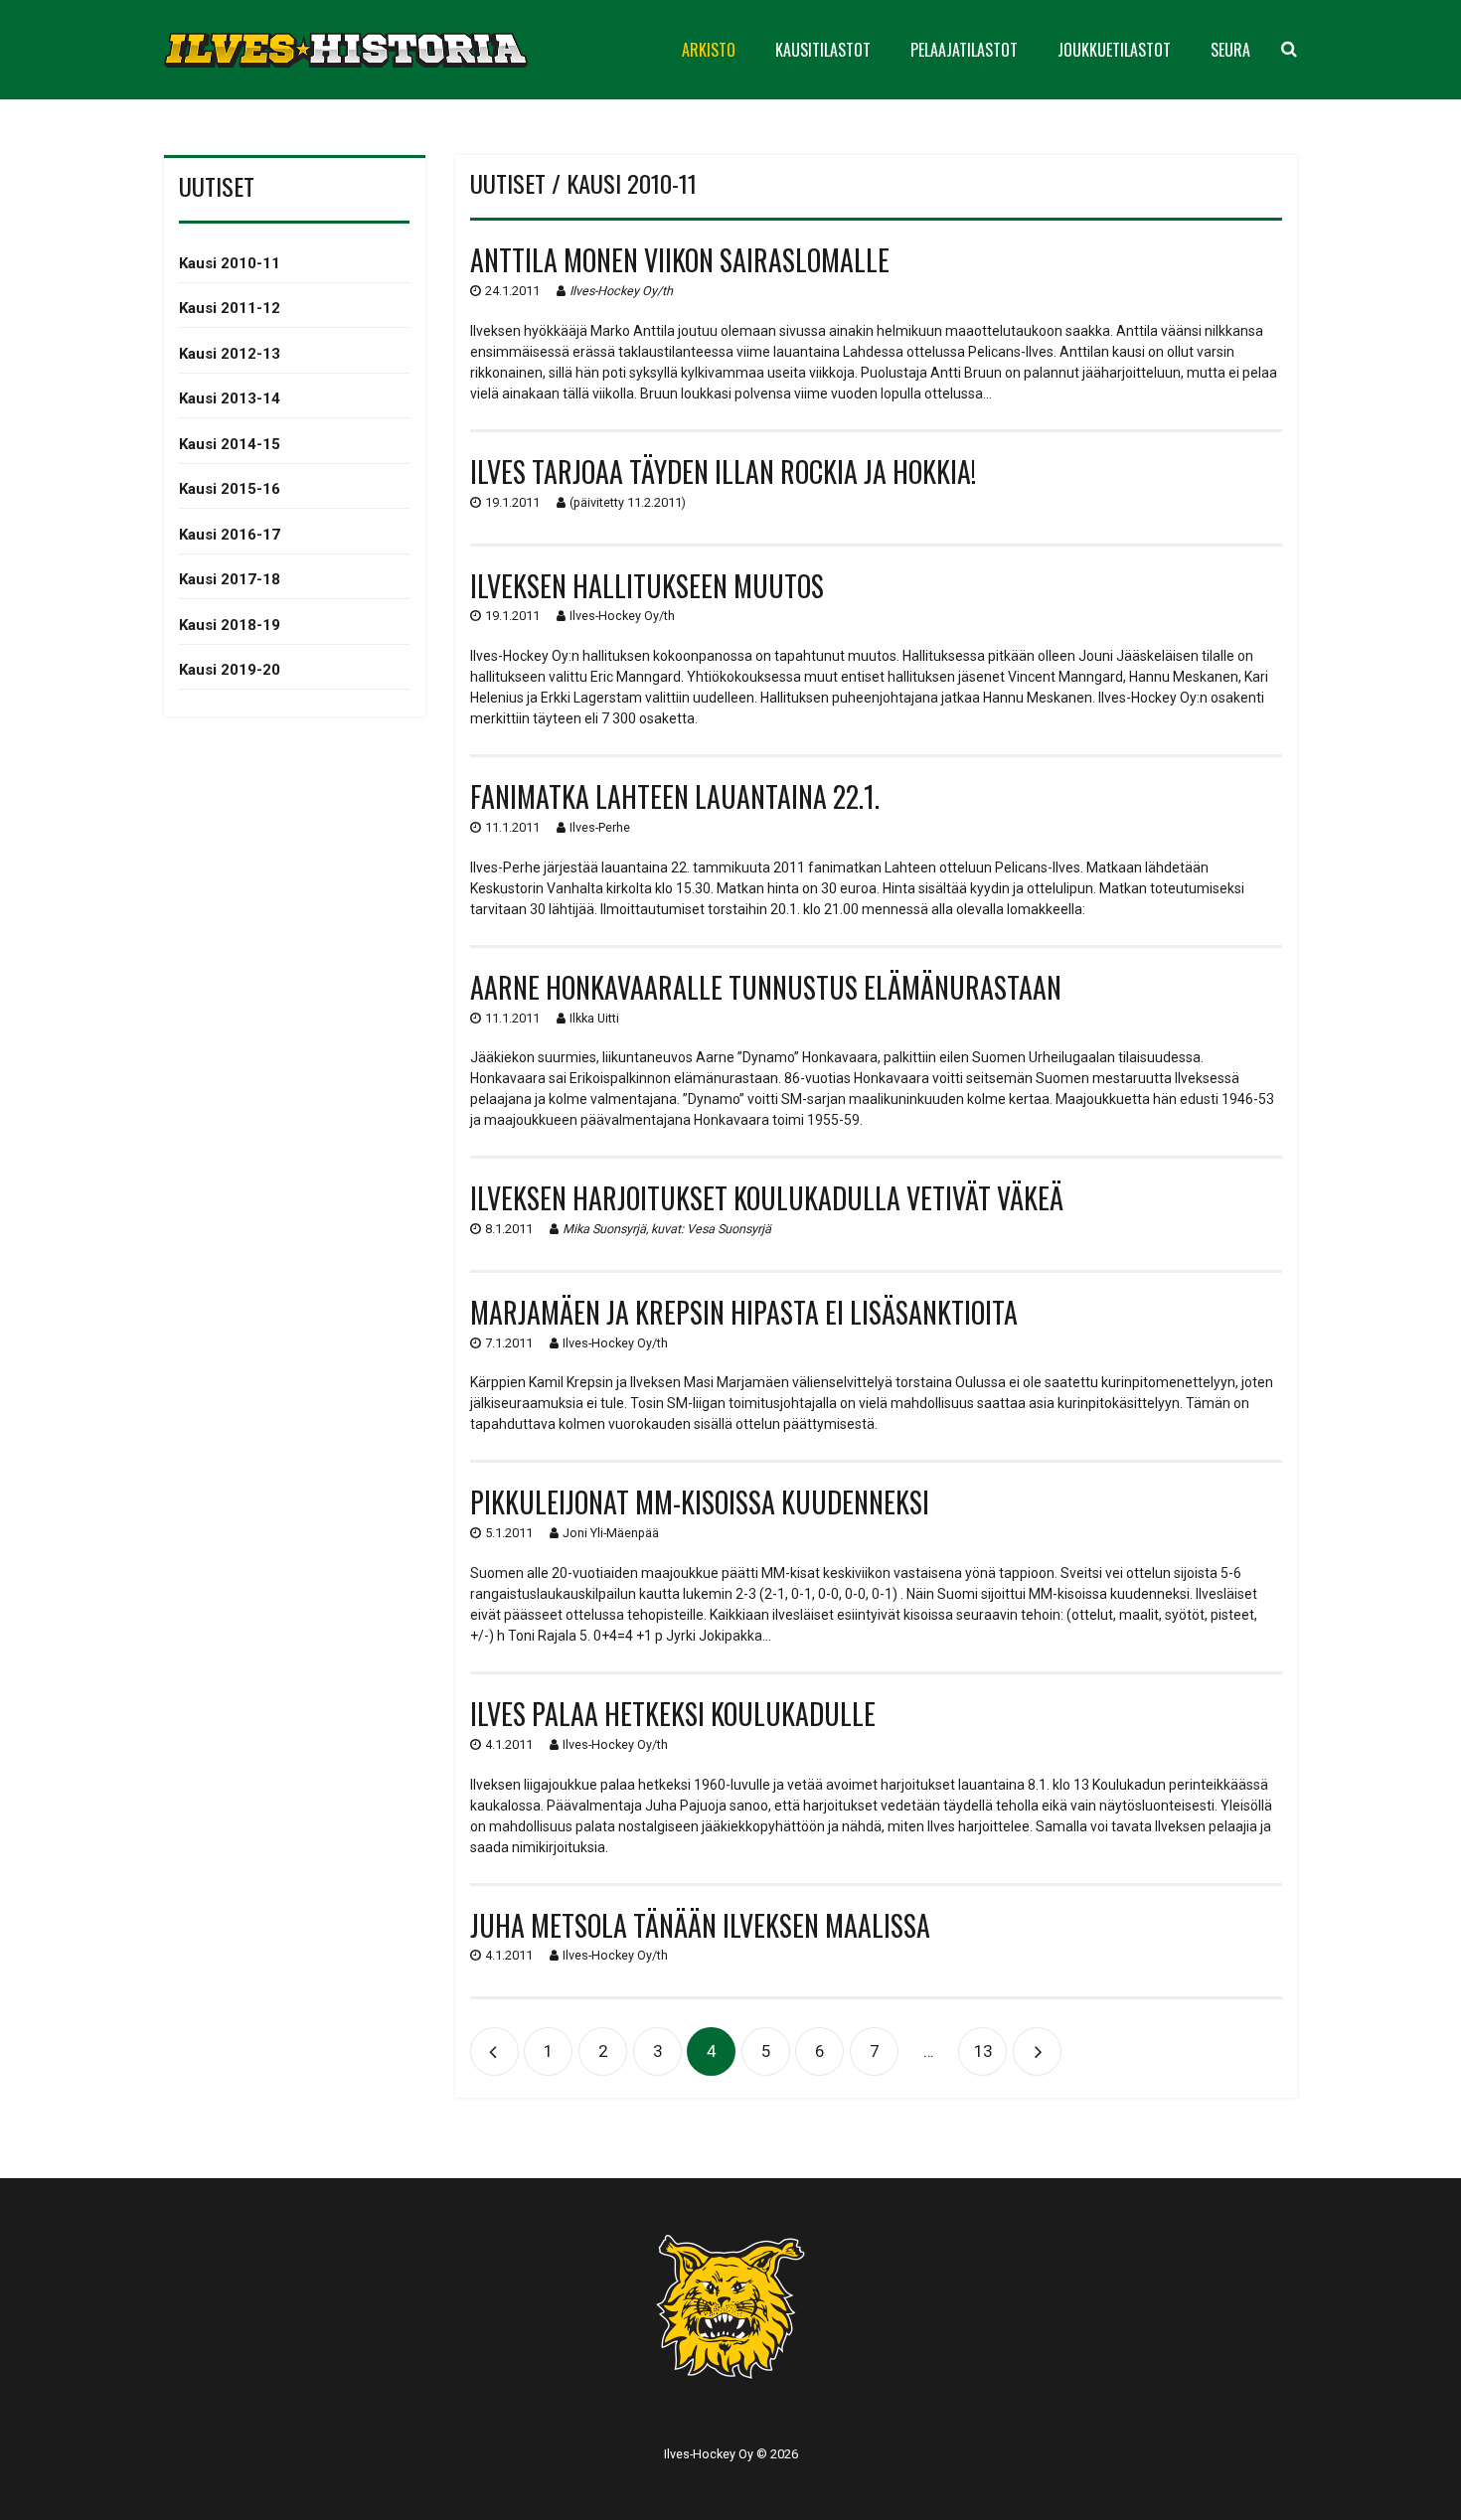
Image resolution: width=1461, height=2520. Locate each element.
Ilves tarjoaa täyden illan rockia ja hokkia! (723, 472)
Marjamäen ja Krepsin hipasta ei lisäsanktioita (744, 1312)
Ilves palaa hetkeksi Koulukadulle (673, 1714)
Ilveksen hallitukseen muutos (647, 586)
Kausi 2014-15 (230, 444)
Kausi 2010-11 (230, 263)
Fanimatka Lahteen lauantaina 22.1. (675, 796)
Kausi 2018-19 (230, 625)
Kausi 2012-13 (230, 354)
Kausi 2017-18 (230, 579)
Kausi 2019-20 (230, 670)
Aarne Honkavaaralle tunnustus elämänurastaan (766, 987)
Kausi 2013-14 (230, 398)
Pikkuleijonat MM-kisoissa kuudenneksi (700, 1502)
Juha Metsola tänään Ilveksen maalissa (700, 1925)
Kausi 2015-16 (230, 489)
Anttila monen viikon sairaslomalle (680, 260)
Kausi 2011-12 (230, 308)
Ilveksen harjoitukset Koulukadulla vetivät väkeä (767, 1198)
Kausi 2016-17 (230, 535)
